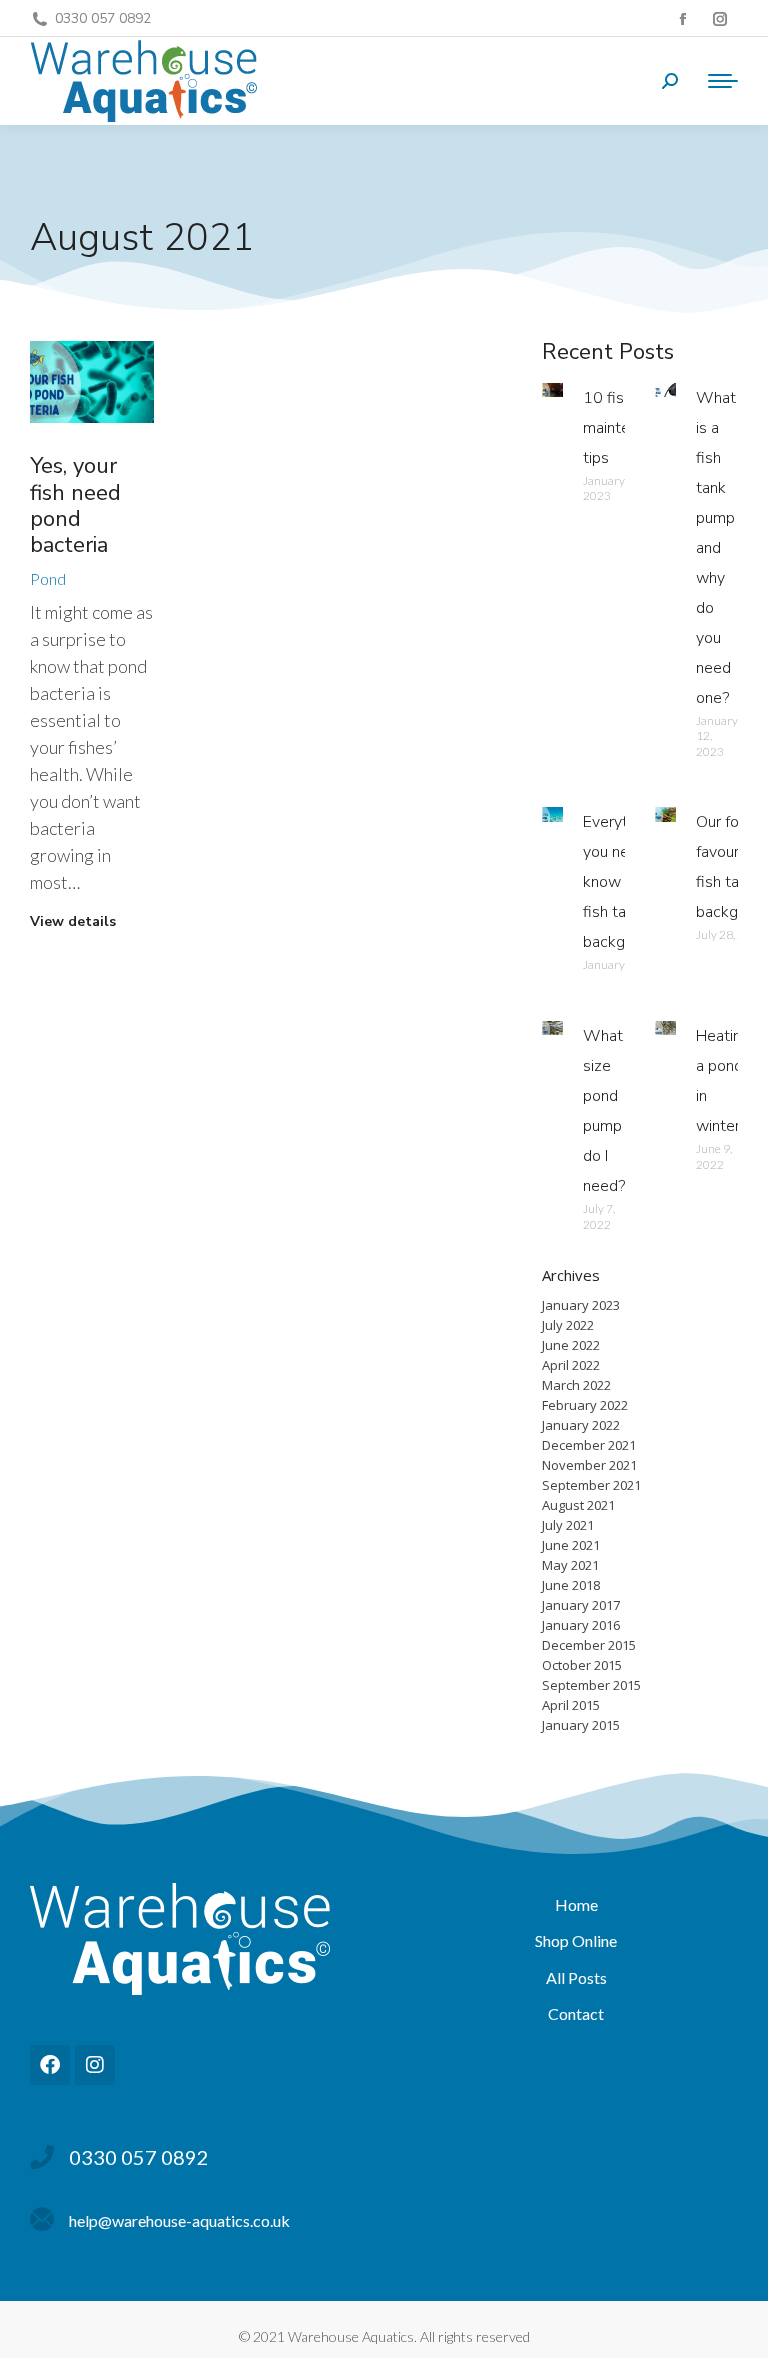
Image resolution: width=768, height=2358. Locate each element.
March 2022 (576, 1385)
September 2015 (591, 1685)
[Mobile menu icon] (718, 81)
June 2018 (571, 1585)
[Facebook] (50, 2065)
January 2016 (581, 1625)
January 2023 (581, 1305)
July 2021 (568, 1525)
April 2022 (571, 1365)
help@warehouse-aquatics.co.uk (179, 2220)
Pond (48, 578)
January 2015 (581, 1725)
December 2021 (589, 1445)
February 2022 (585, 1405)
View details (73, 922)
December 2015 (589, 1645)
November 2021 (589, 1465)
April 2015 (571, 1705)
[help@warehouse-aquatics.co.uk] (42, 2220)
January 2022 (581, 1425)
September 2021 (591, 1485)
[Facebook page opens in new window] (682, 18)
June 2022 (571, 1345)
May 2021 (570, 1565)
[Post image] (92, 382)
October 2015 (582, 1665)
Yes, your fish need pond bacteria (75, 505)
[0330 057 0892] (42, 2157)
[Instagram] (95, 2065)
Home (576, 1904)
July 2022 (568, 1325)
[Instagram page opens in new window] (719, 18)
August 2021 (578, 1505)
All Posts (576, 1977)
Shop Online (576, 1940)
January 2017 (581, 1605)
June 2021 (571, 1545)
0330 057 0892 (103, 18)
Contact (576, 2013)
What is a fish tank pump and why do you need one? (716, 548)
